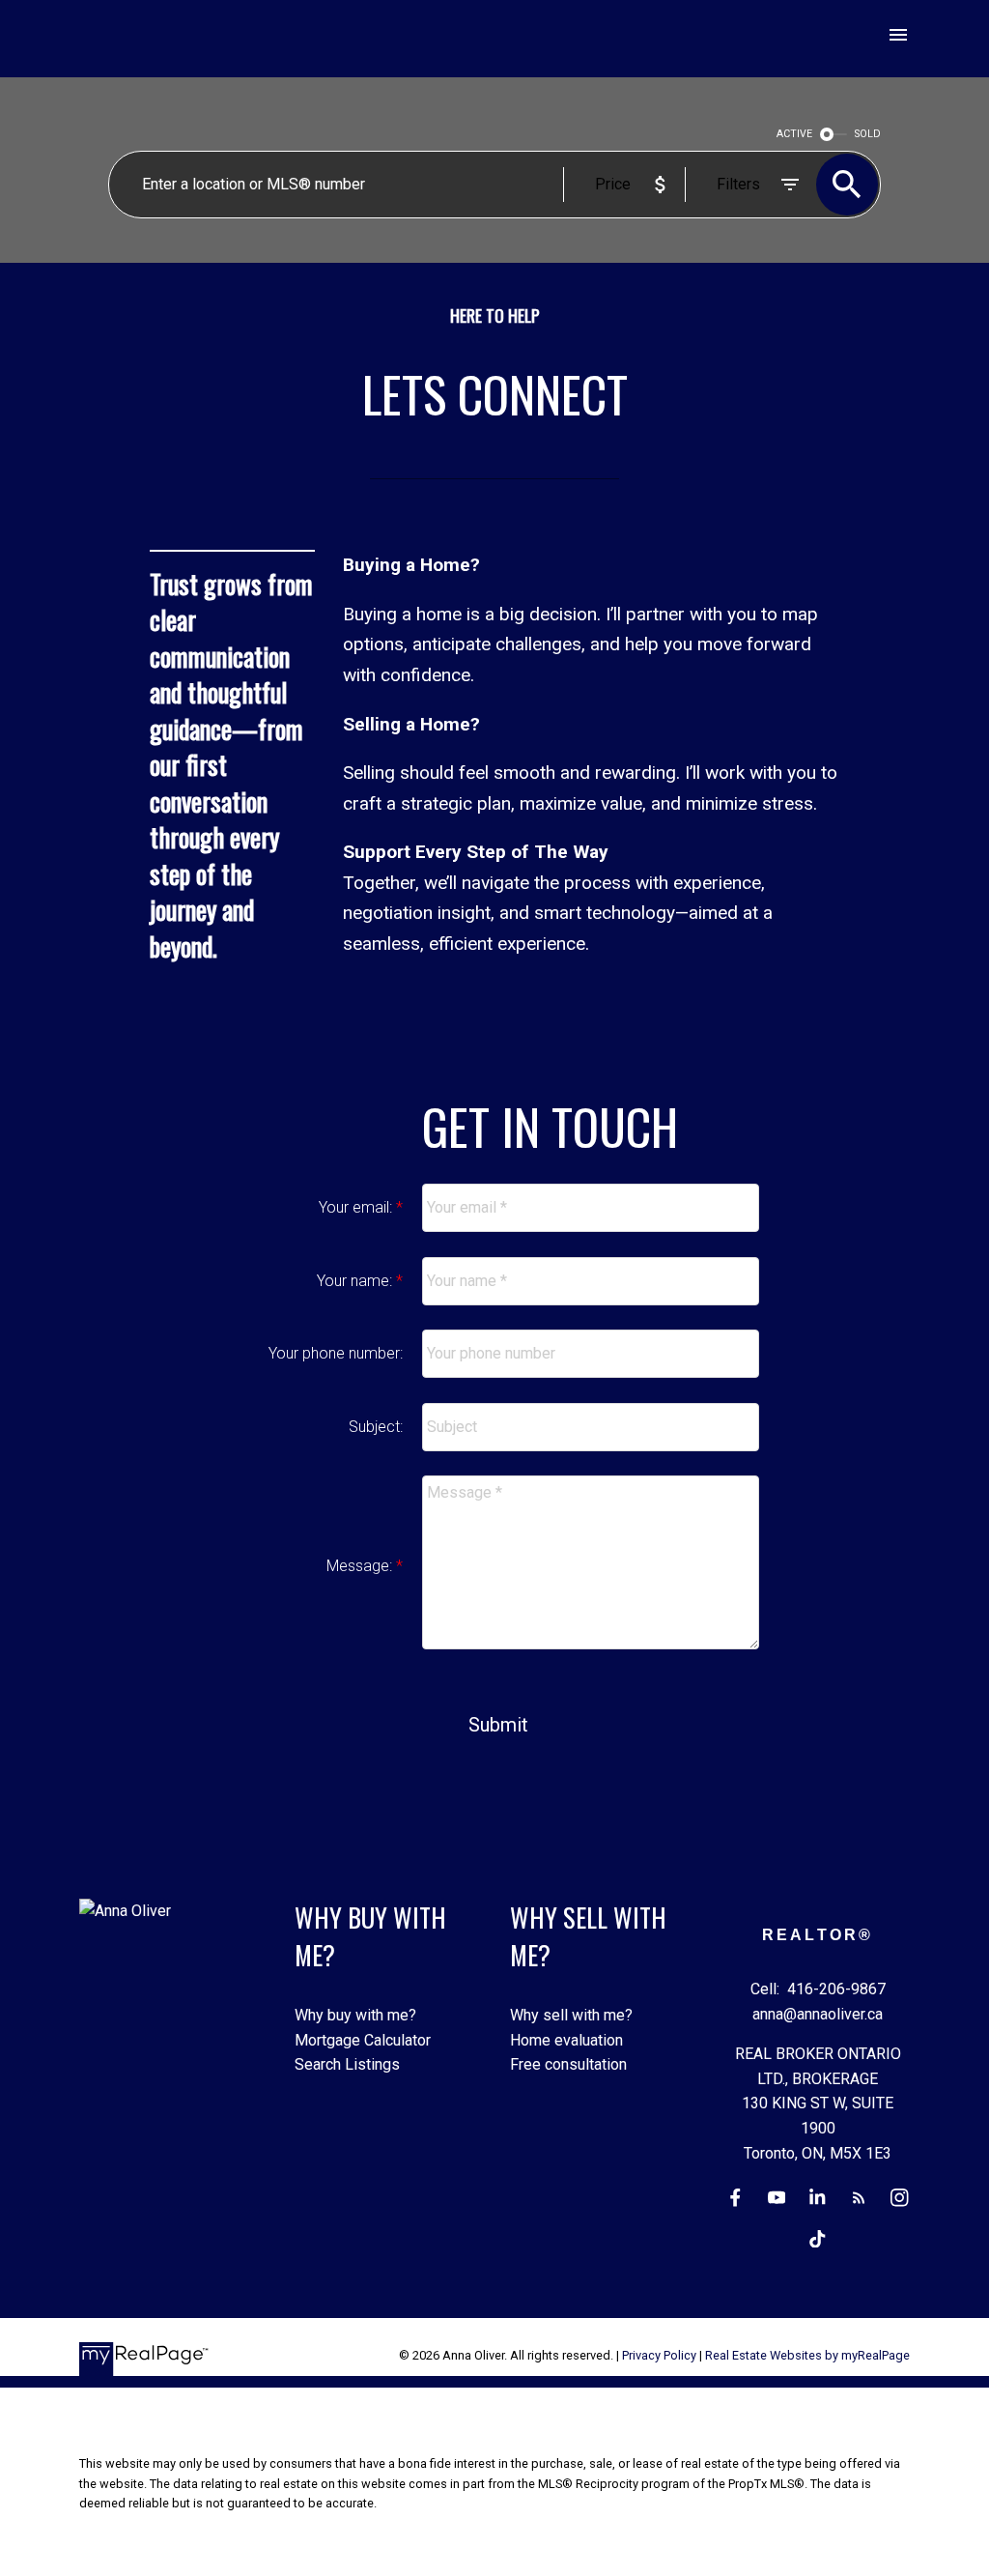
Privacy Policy (659, 2355)
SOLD (868, 134)
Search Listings (347, 2064)
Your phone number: (336, 1353)
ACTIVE (794, 134)
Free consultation (568, 2064)
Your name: (356, 1281)
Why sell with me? (571, 2015)
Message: (361, 1566)
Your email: (357, 1207)
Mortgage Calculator (363, 2040)
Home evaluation (566, 2040)
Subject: (376, 1427)
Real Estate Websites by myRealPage (807, 2355)
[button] (735, 2198)
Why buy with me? (355, 2015)
